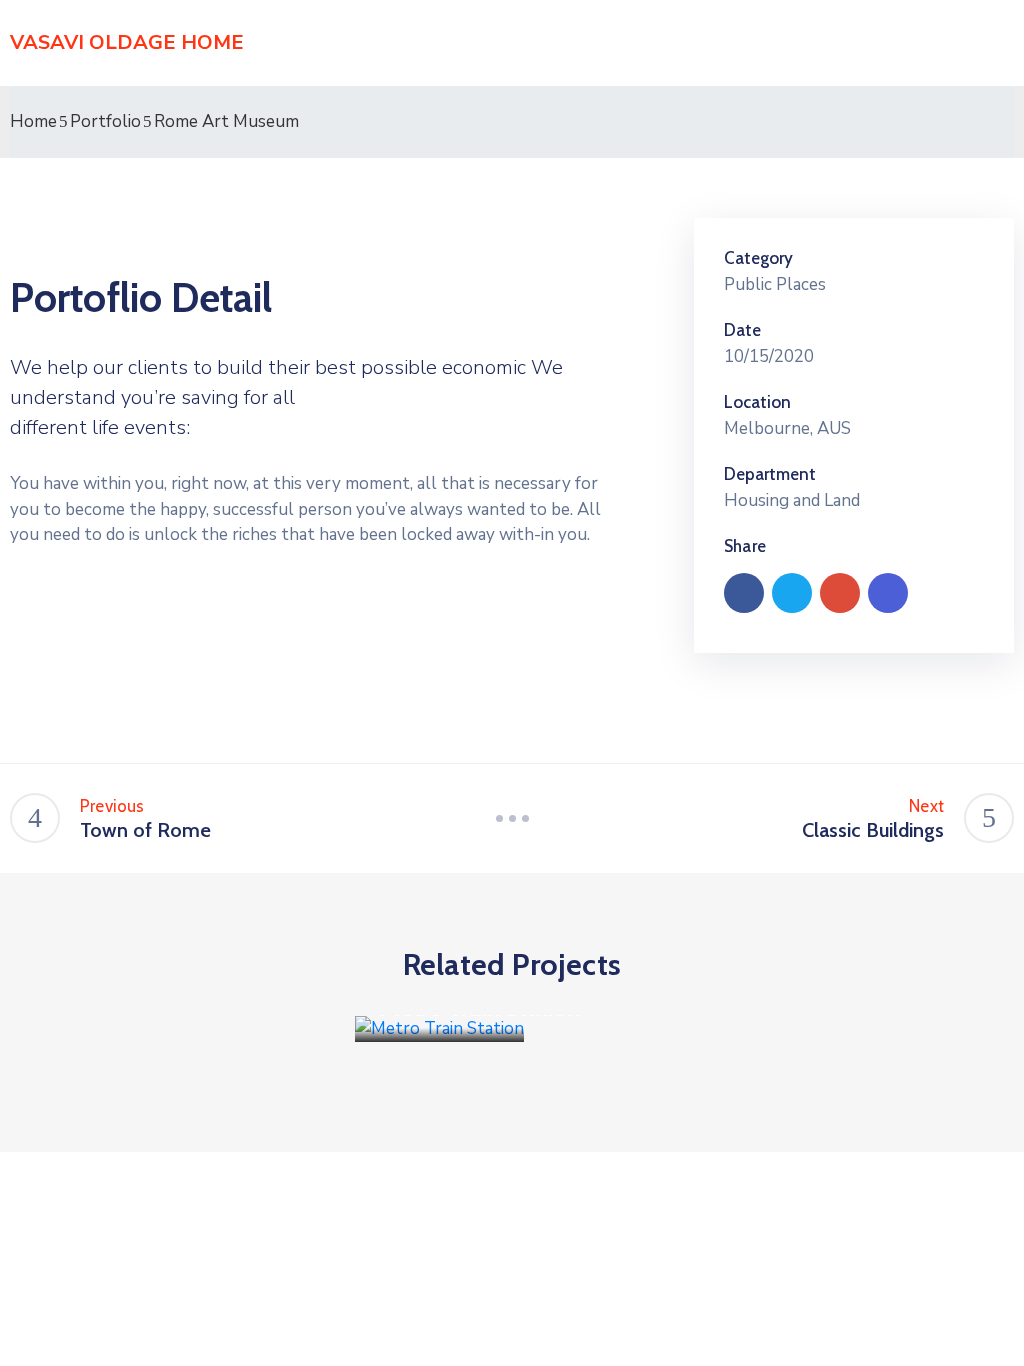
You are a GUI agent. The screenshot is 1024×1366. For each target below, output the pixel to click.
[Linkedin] (888, 593)
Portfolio (105, 121)
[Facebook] (744, 593)
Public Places (775, 284)
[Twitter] (792, 593)
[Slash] (512, 818)
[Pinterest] (840, 593)
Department (770, 474)
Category (758, 258)
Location (757, 402)
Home (33, 121)
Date (742, 330)
